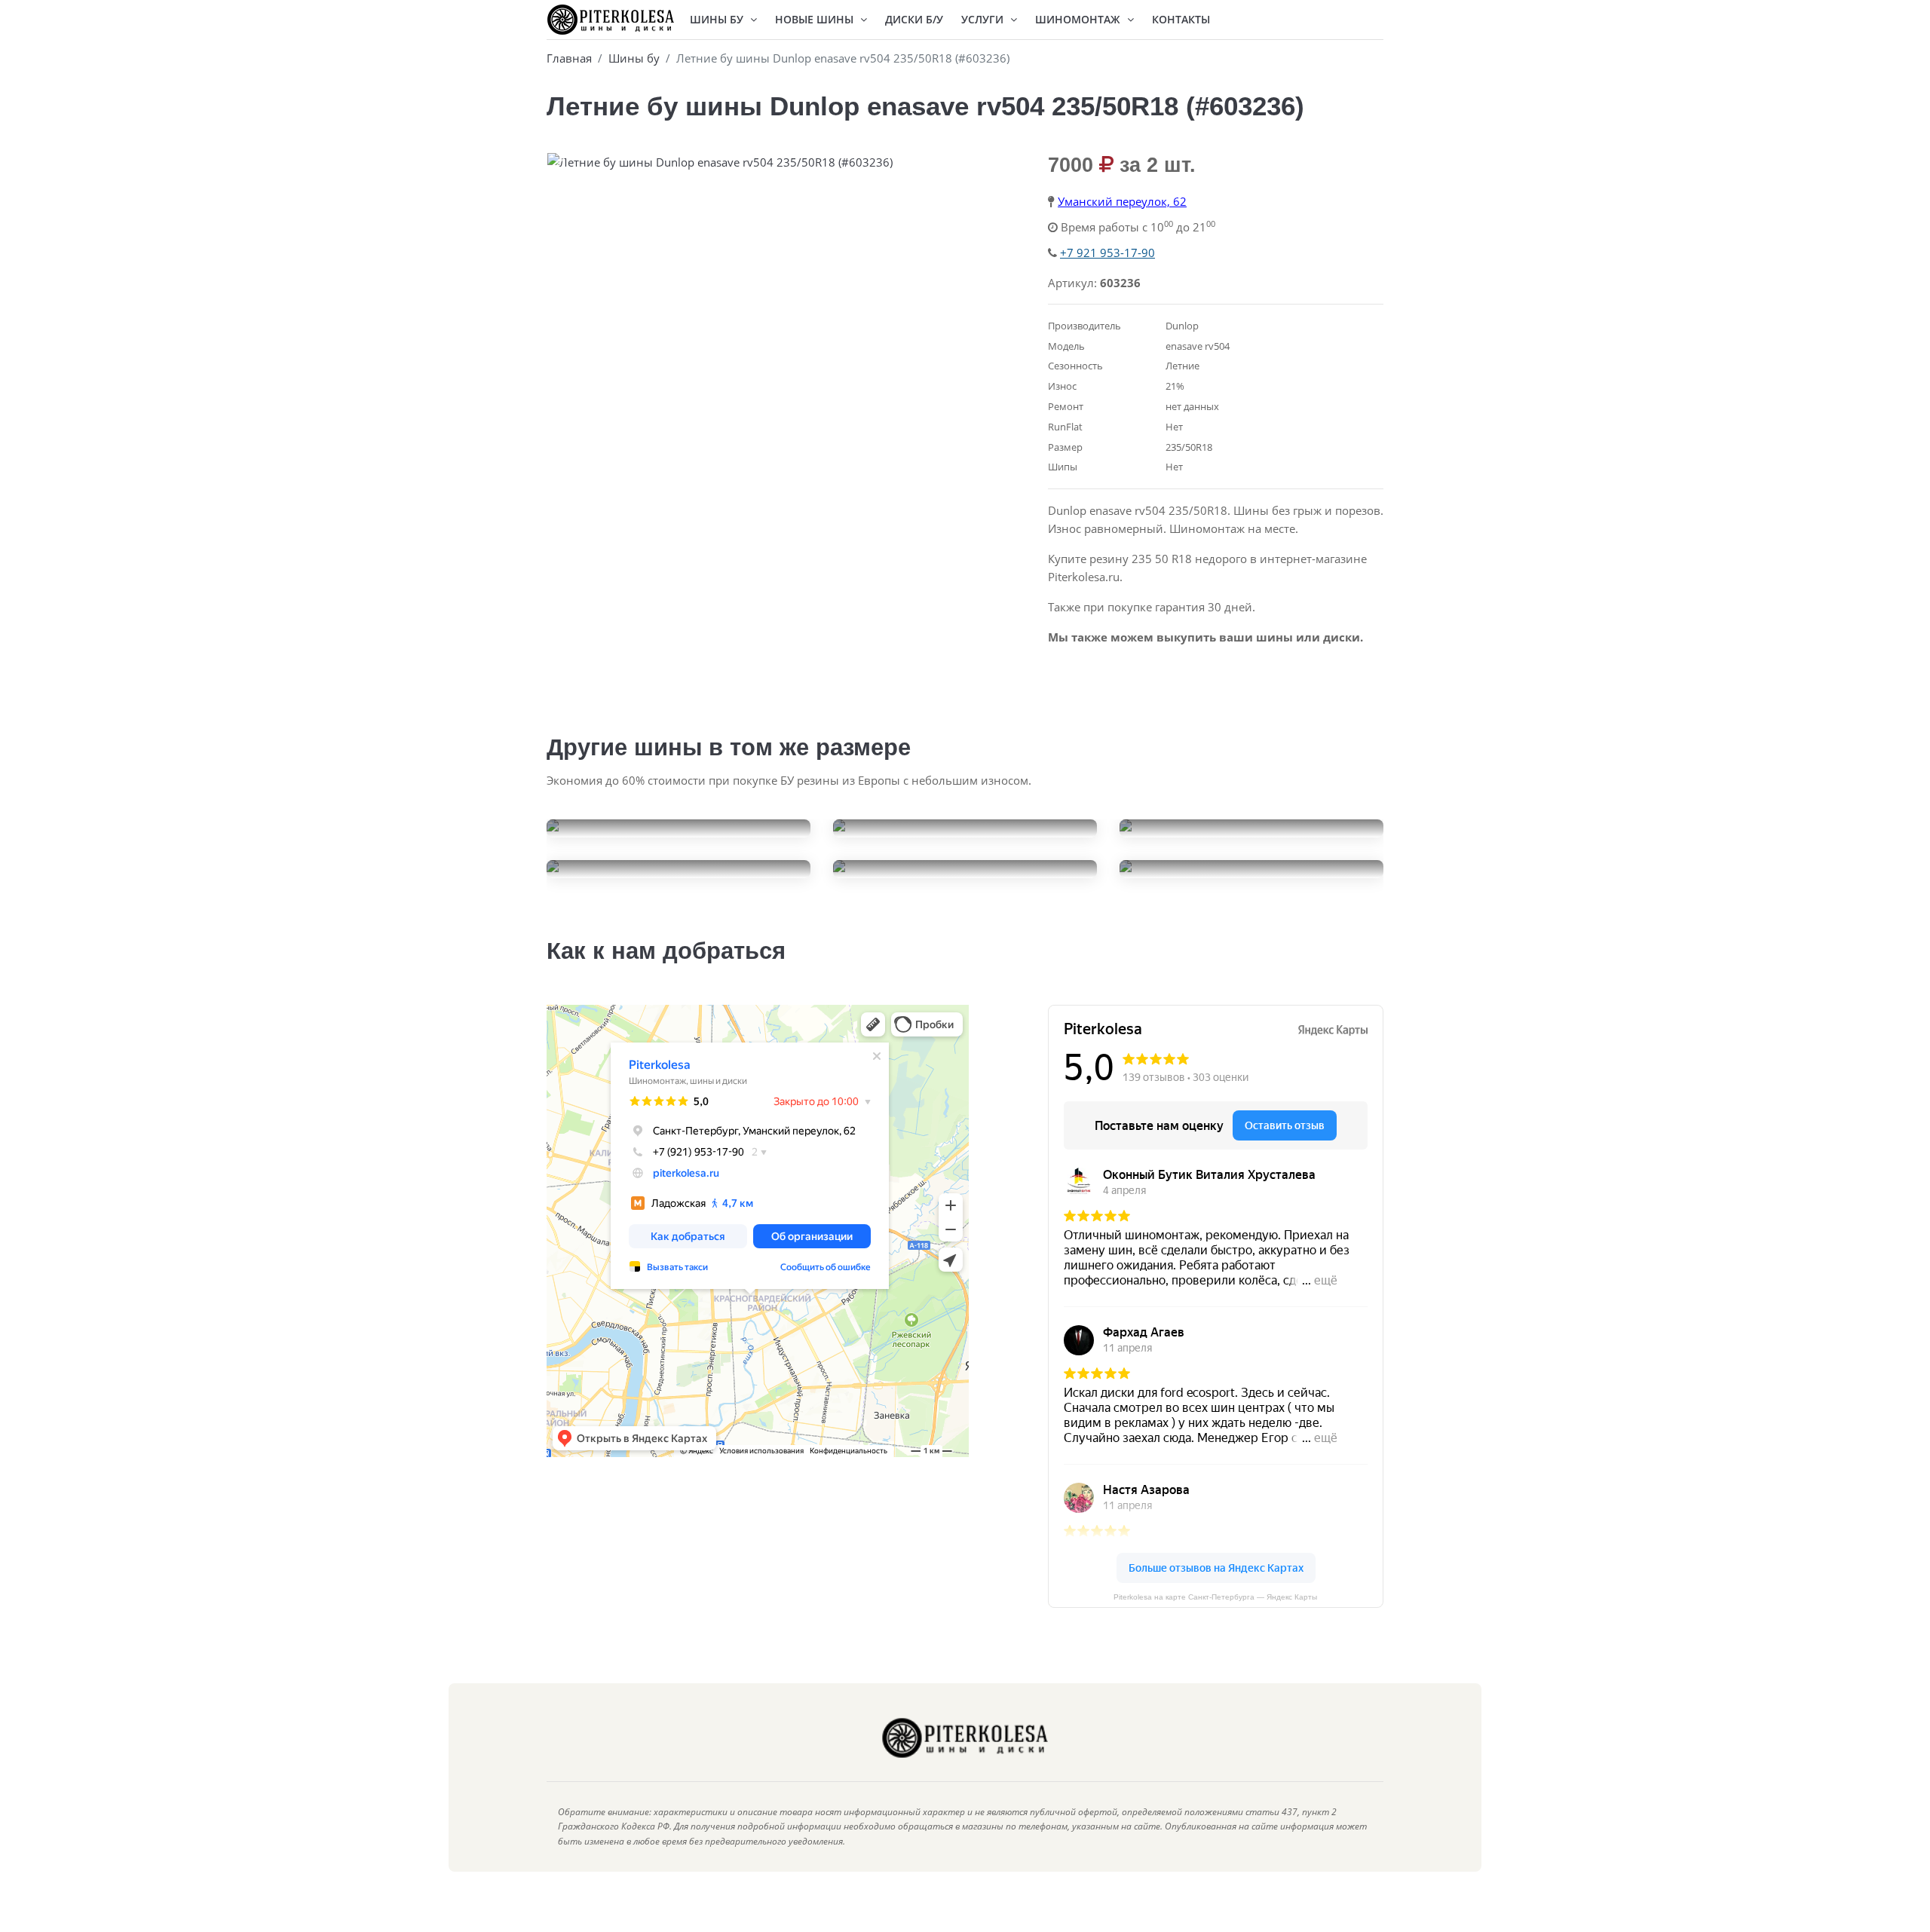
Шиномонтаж (1079, 19)
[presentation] (562, 166)
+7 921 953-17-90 (1107, 253)
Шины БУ (718, 19)
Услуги (984, 19)
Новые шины (816, 19)
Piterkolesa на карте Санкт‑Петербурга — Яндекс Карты (1215, 1597)
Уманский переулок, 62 (1122, 201)
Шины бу (634, 58)
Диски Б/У (914, 19)
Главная (569, 58)
